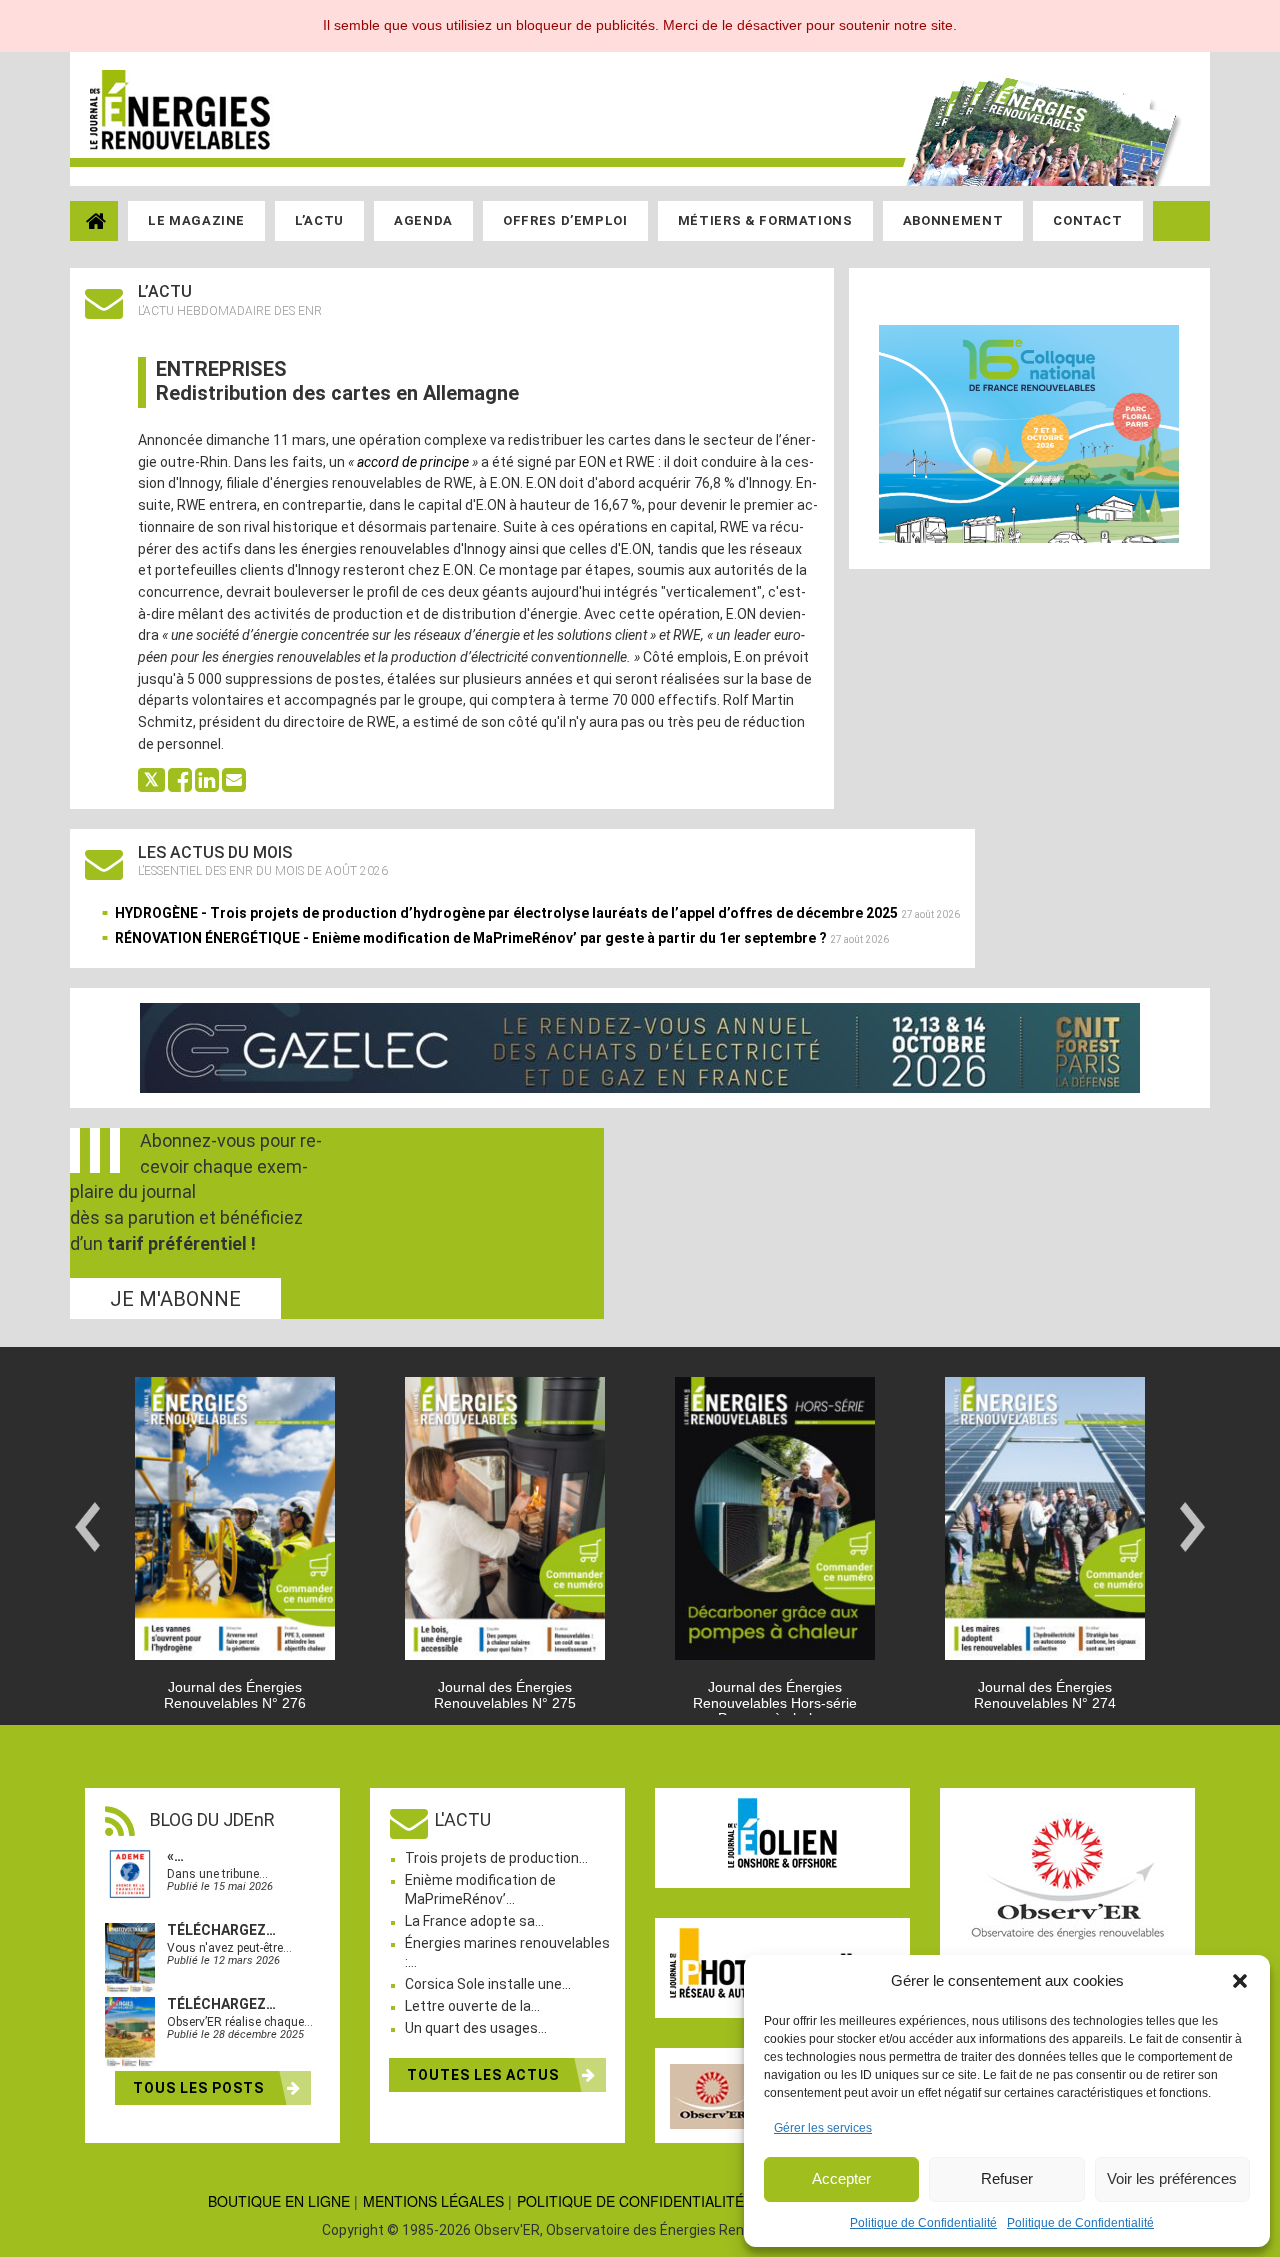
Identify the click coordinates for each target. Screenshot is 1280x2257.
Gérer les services (823, 2128)
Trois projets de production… (496, 1858)
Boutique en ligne (279, 2201)
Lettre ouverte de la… (472, 2006)
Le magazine (196, 220)
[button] (1240, 1981)
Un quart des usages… (476, 2028)
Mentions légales (433, 2201)
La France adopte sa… (474, 1921)
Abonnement (953, 220)
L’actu (319, 220)
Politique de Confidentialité (923, 2223)
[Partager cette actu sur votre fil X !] (151, 778)
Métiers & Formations (765, 220)
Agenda (423, 220)
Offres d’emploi (565, 220)
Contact (1088, 220)
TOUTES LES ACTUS (485, 2075)
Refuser (1007, 2178)
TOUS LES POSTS (200, 2088)
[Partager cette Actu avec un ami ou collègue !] (234, 778)
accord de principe (413, 462)
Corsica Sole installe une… (488, 1984)
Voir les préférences (1172, 2178)
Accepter (841, 2178)
